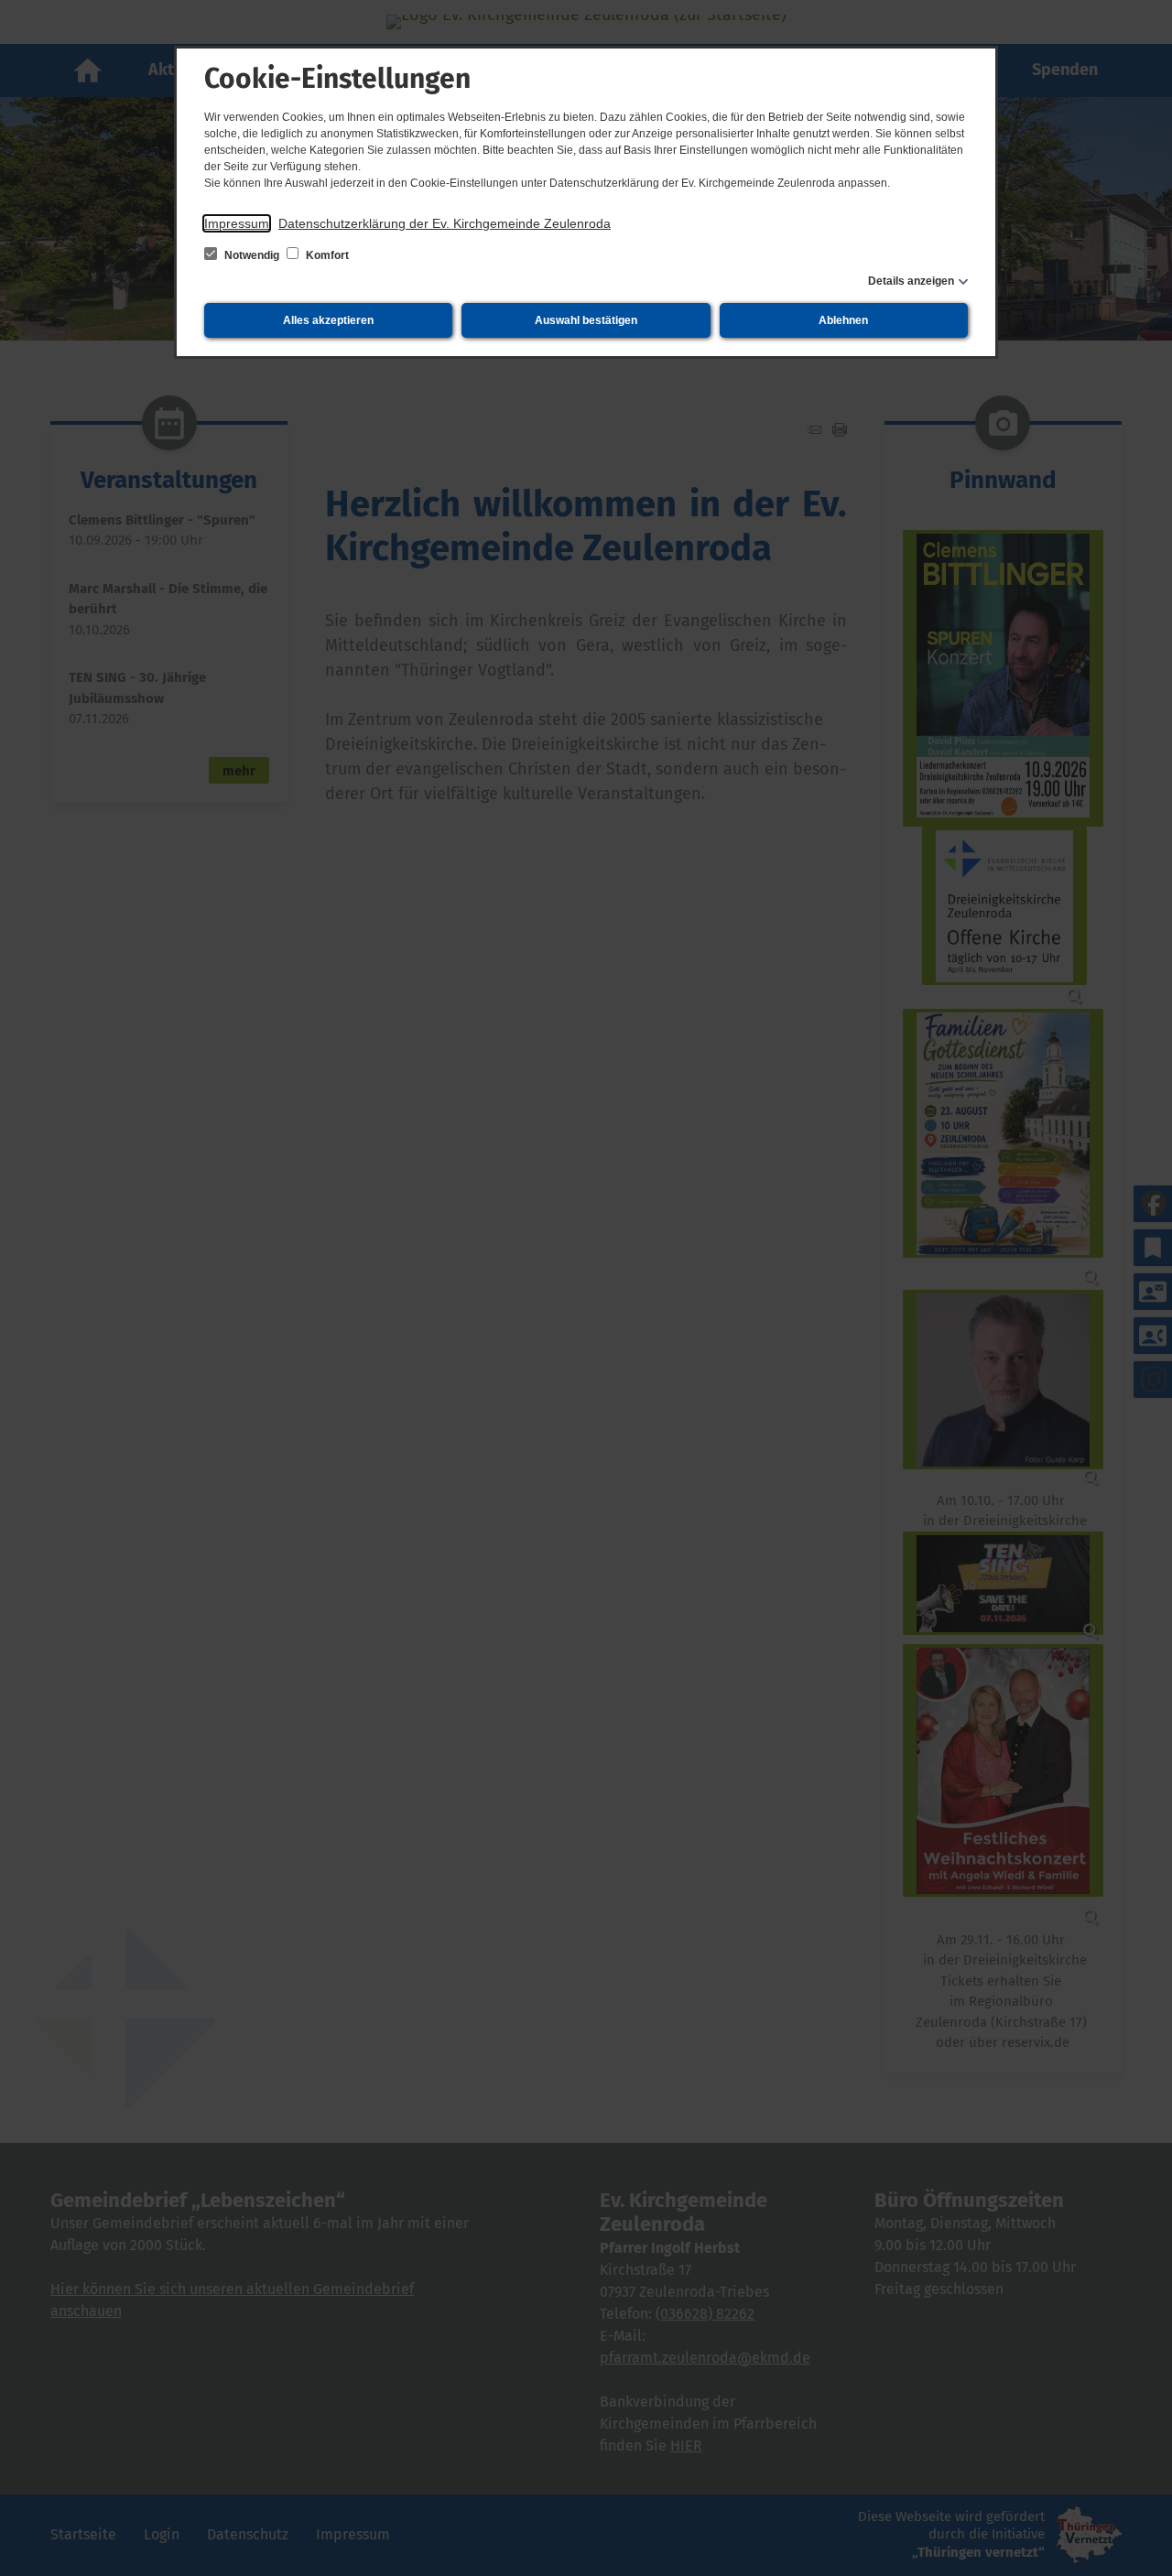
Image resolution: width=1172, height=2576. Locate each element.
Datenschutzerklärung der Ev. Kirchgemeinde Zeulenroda (445, 223)
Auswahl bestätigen (586, 320)
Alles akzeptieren (328, 320)
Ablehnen (843, 320)
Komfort (326, 255)
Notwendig (252, 255)
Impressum (237, 223)
